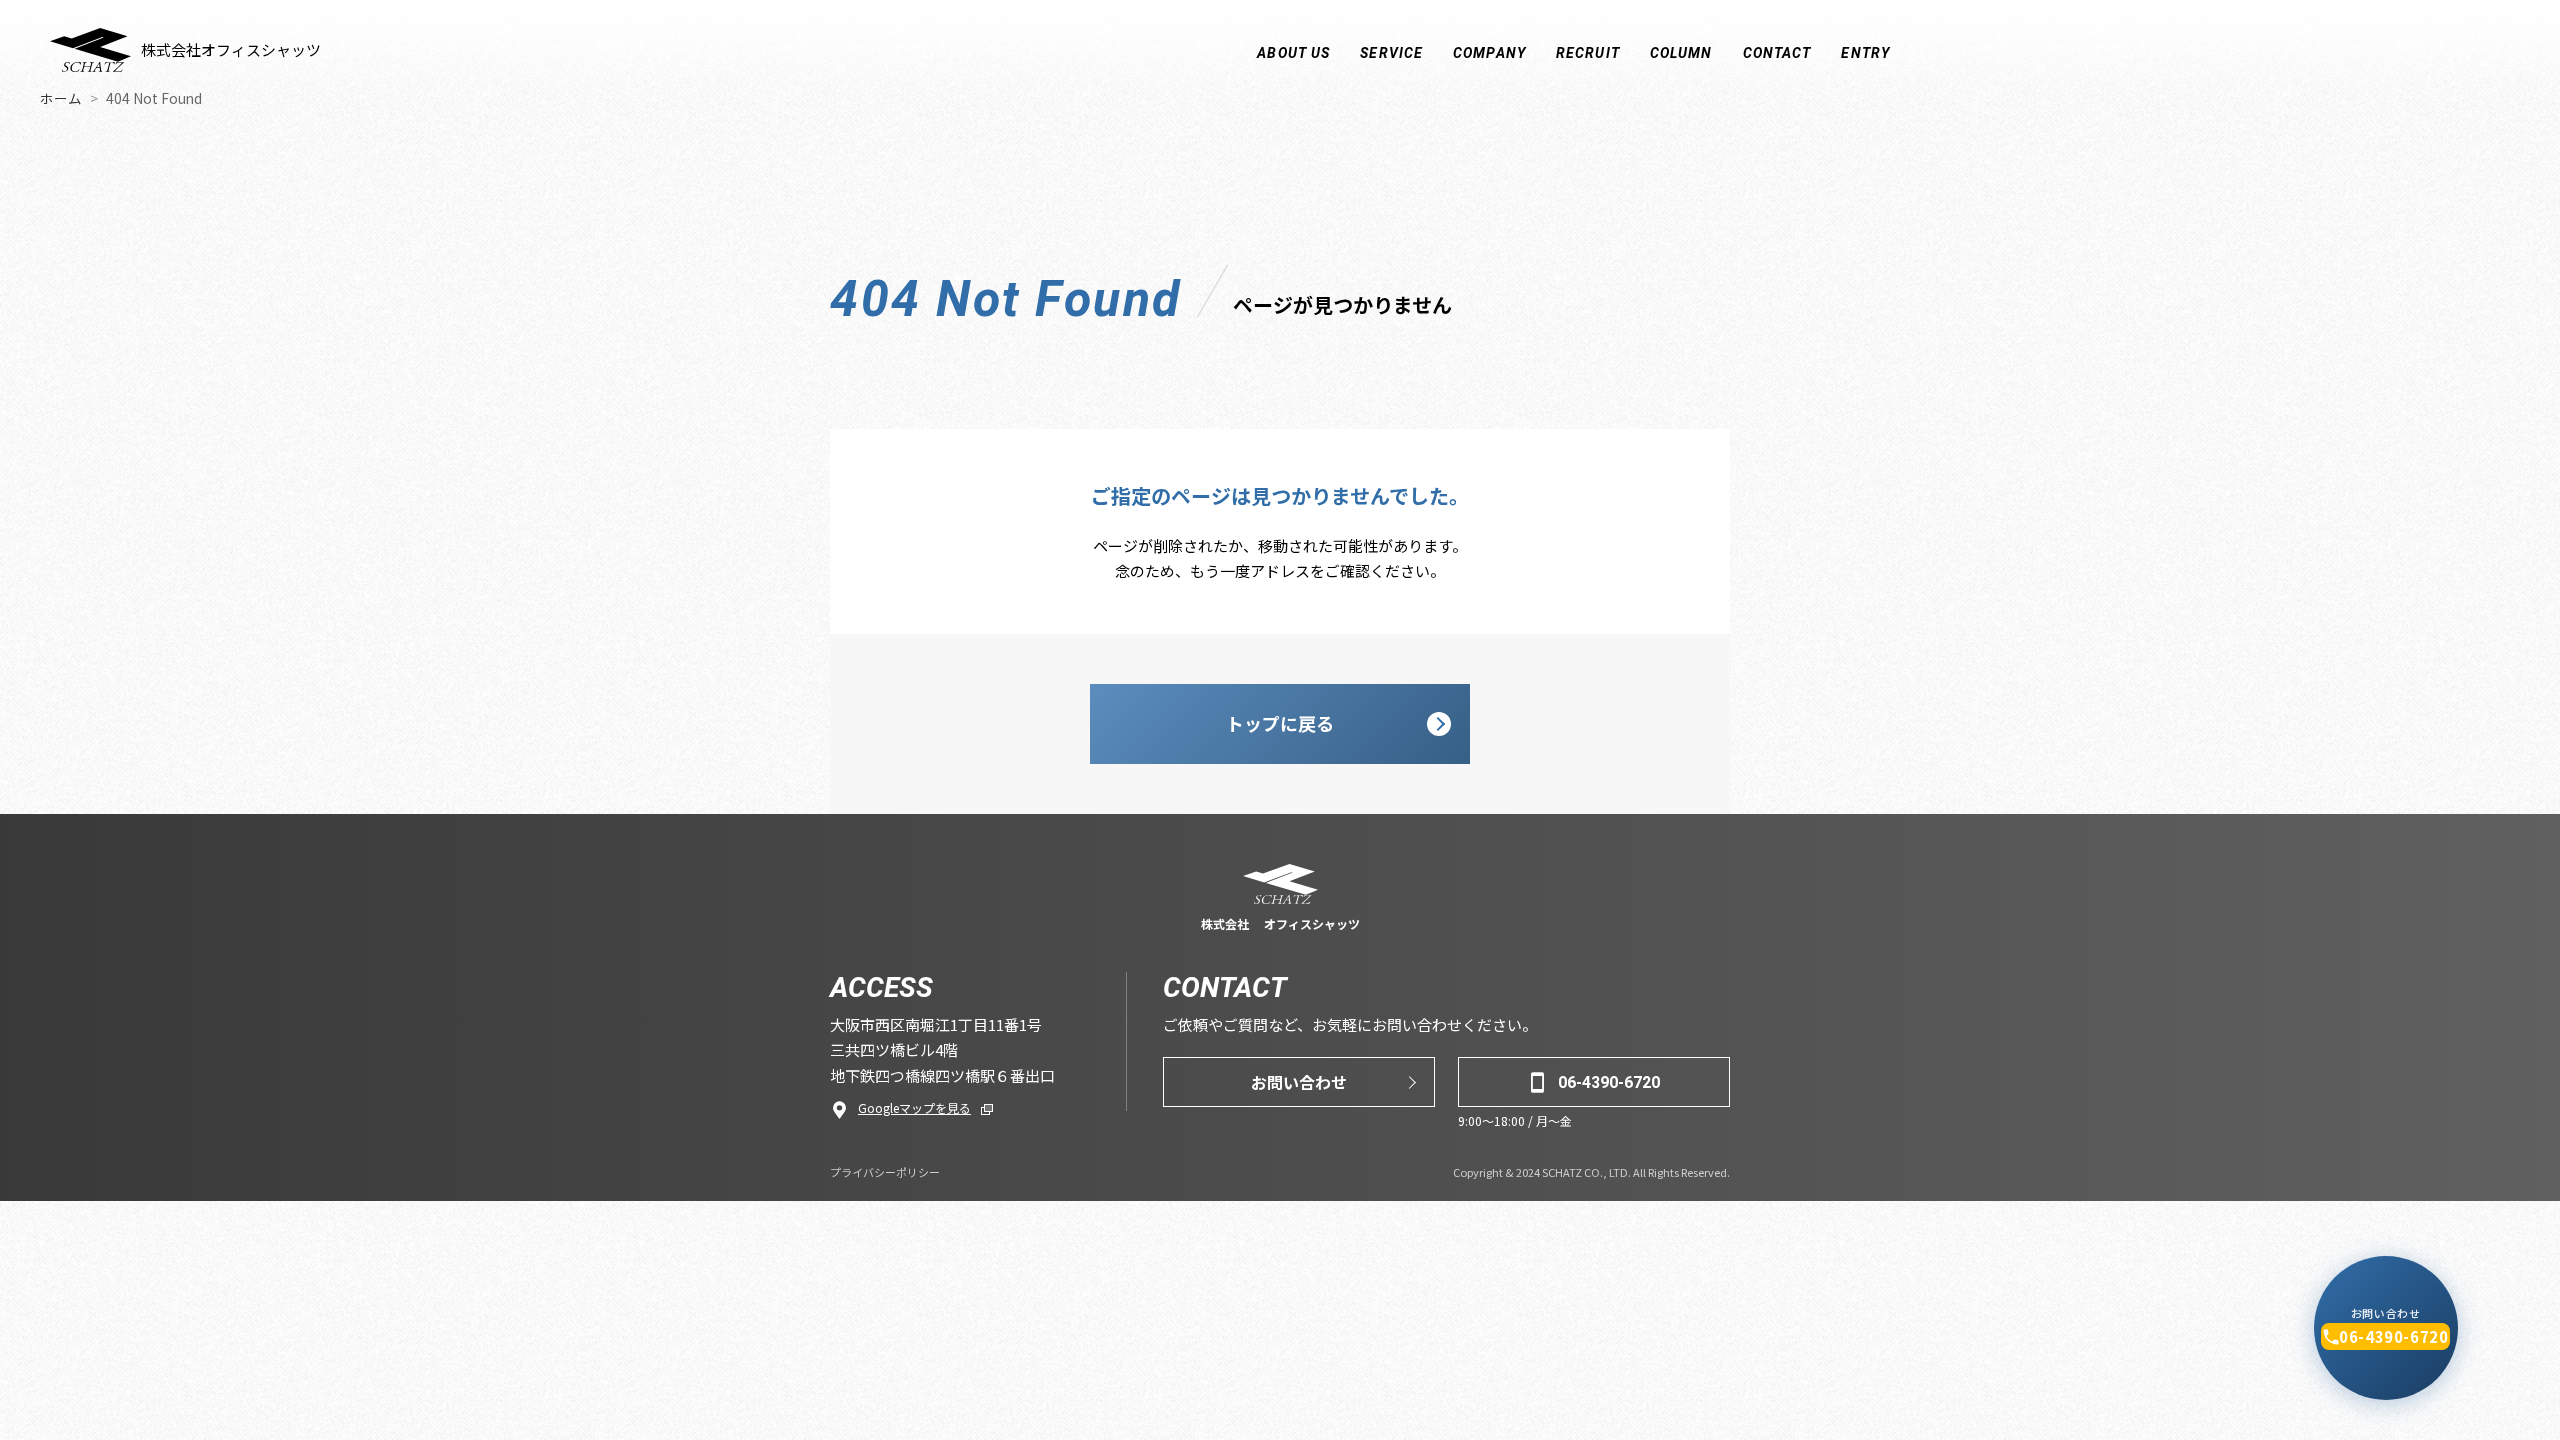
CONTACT (1777, 53)
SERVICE (1391, 53)
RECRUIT (1588, 53)
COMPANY (1489, 53)
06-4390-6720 (1609, 1082)
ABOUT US (1293, 53)
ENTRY (1865, 53)
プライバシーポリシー (885, 1172)
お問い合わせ (1299, 1082)
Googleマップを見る (914, 1107)
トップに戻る (1280, 723)
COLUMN (1681, 53)
